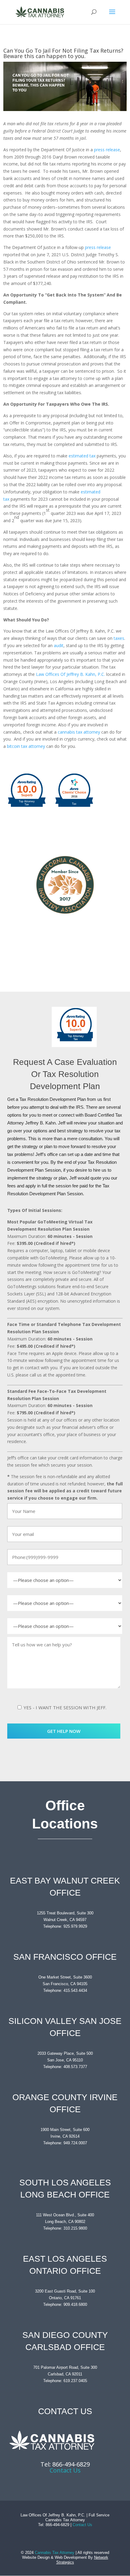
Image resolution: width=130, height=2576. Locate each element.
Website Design (36, 2557)
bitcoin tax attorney (26, 746)
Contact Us (65, 2470)
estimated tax (82, 456)
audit (59, 645)
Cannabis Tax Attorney (55, 2553)
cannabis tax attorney (79, 732)
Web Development (71, 2557)
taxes (119, 638)
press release (107, 150)
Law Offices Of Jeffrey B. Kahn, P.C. (70, 674)
